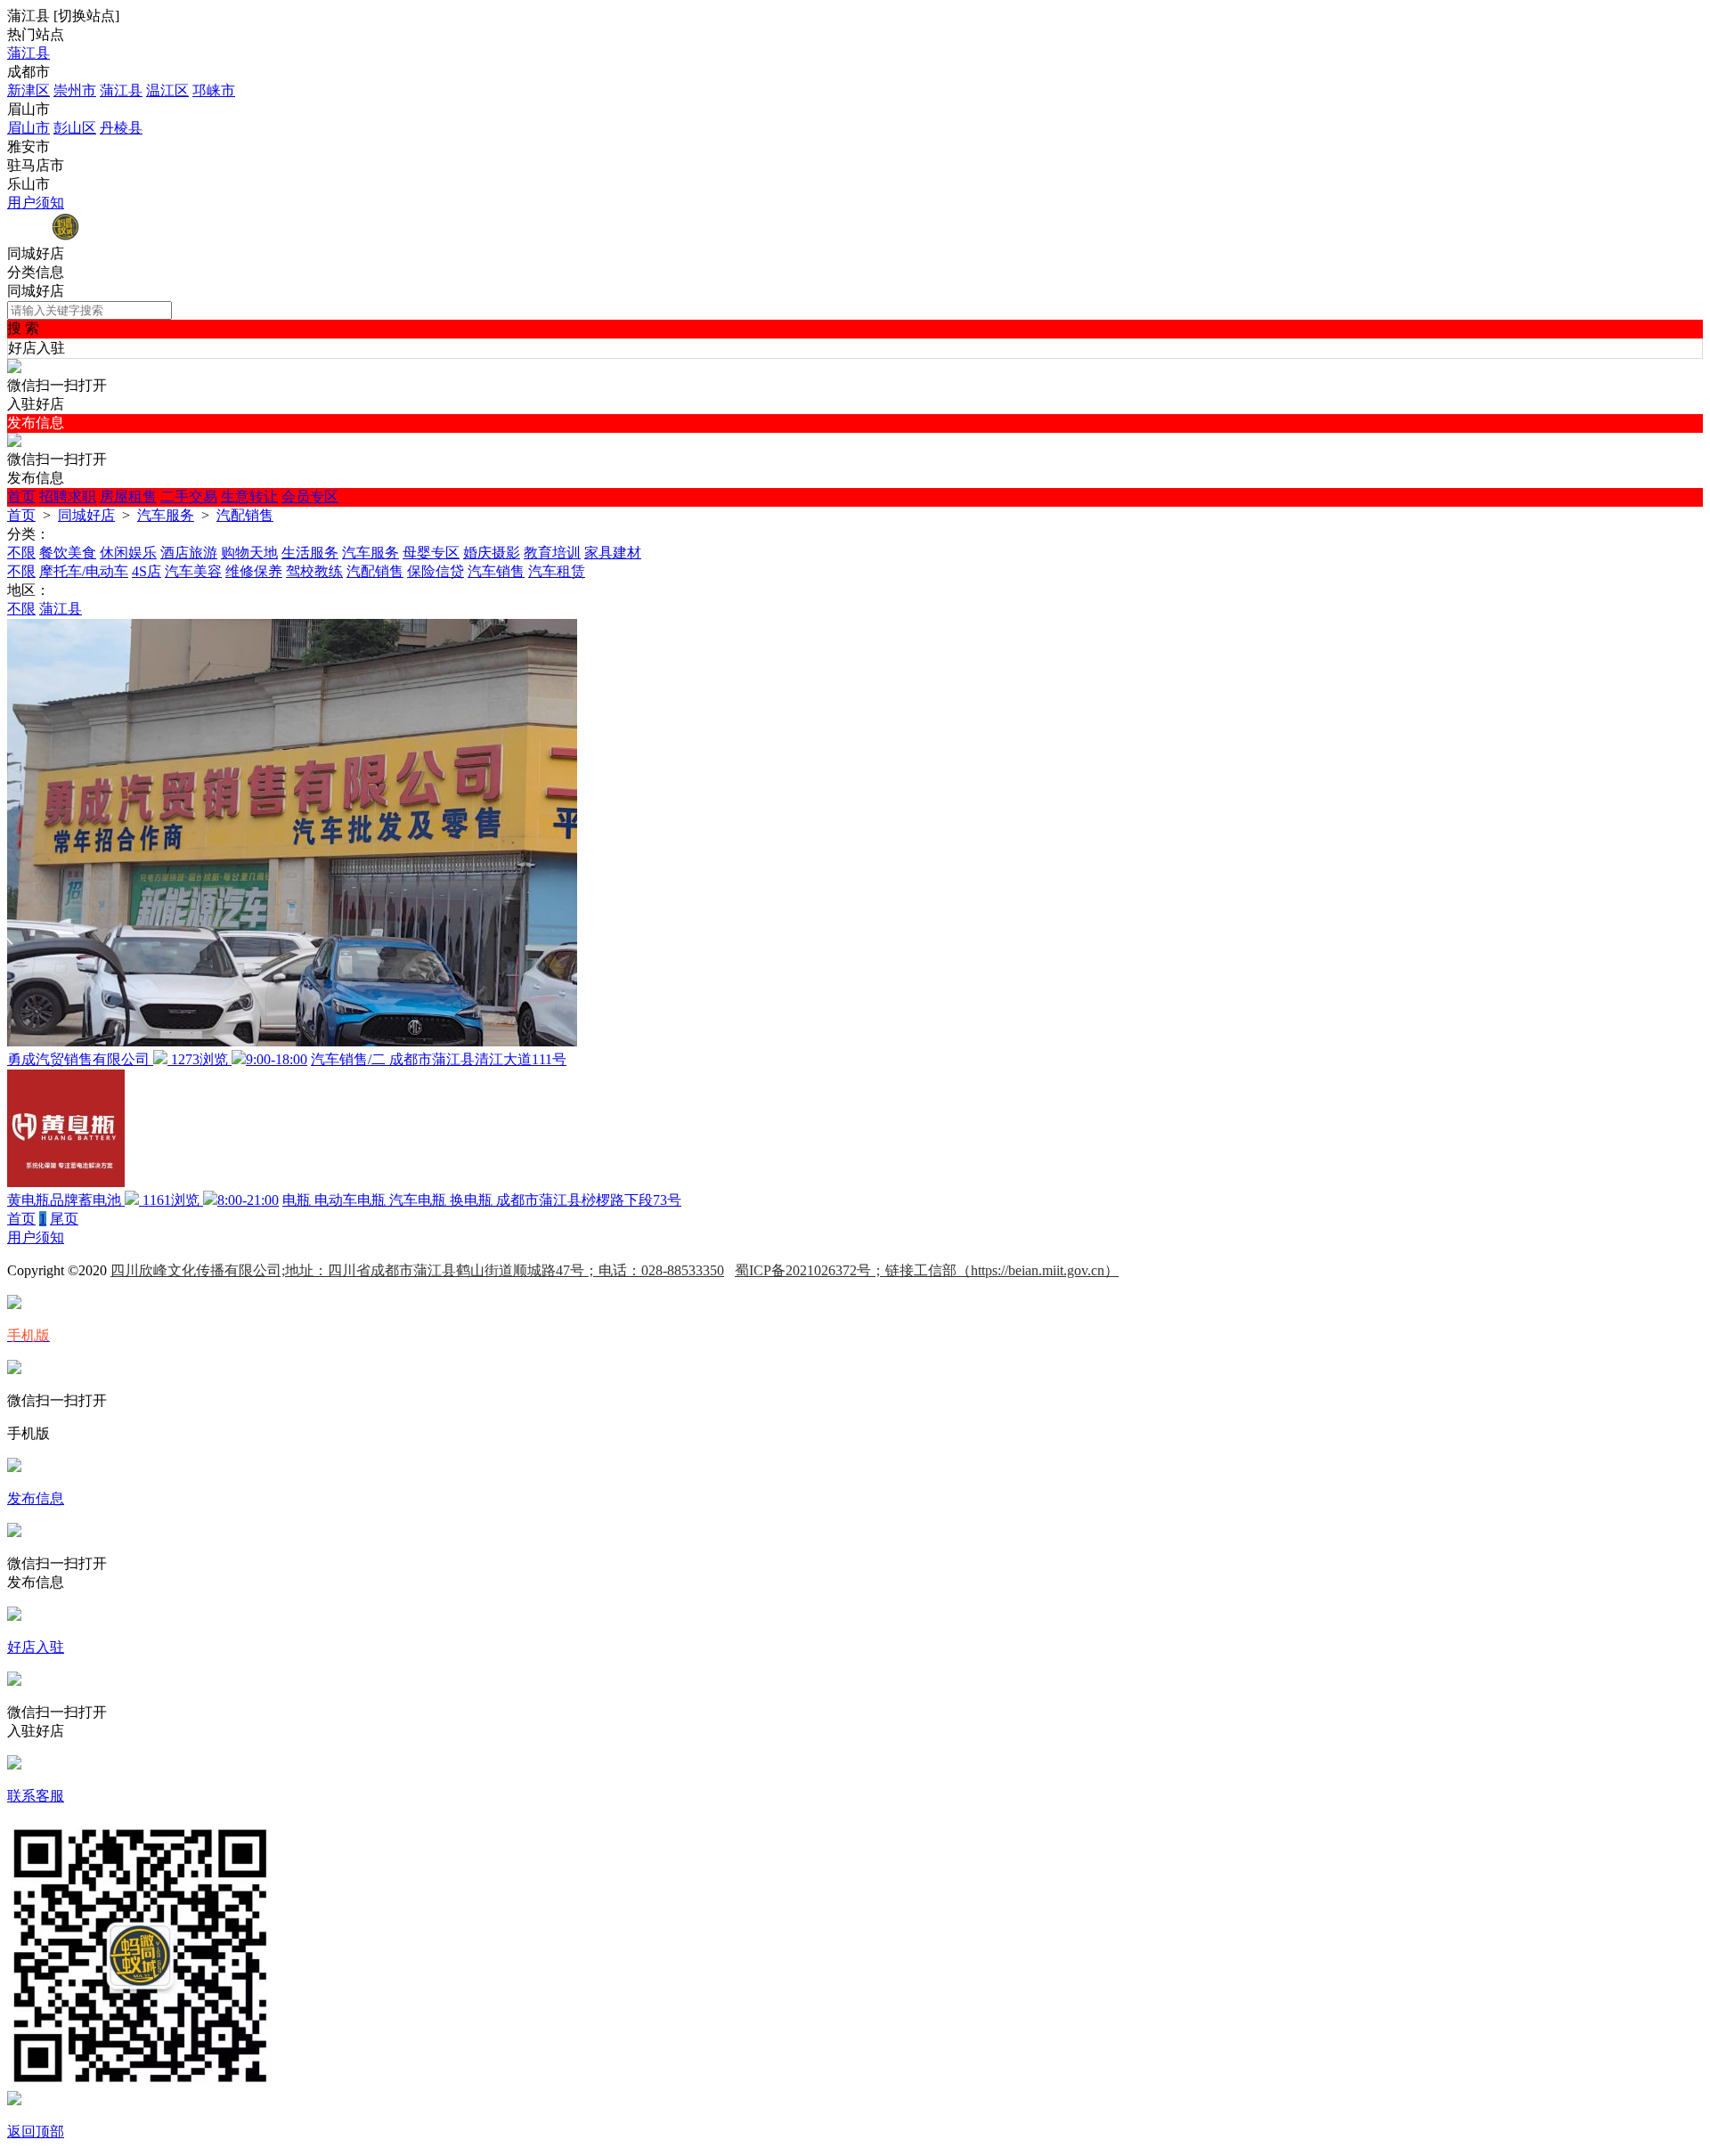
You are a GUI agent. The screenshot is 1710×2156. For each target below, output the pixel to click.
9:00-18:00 (277, 1059)
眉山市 (28, 128)
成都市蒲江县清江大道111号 (478, 1059)
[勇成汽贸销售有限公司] (292, 1041)
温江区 (167, 90)
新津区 (28, 90)
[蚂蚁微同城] (69, 236)
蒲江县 (28, 53)
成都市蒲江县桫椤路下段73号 (589, 1200)
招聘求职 (68, 496)
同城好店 (86, 515)
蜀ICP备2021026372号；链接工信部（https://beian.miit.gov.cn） (927, 1270)
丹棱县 (121, 128)
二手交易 (189, 496)
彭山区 (75, 128)
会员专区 (310, 496)
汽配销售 (245, 515)
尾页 (64, 1219)
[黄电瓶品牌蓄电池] (66, 1182)
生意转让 (249, 496)
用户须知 (36, 203)
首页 (21, 496)
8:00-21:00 (248, 1200)
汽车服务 (166, 515)
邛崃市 (214, 90)
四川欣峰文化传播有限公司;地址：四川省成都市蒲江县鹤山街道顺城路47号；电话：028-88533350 (417, 1270)
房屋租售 (128, 496)
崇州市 (75, 90)
